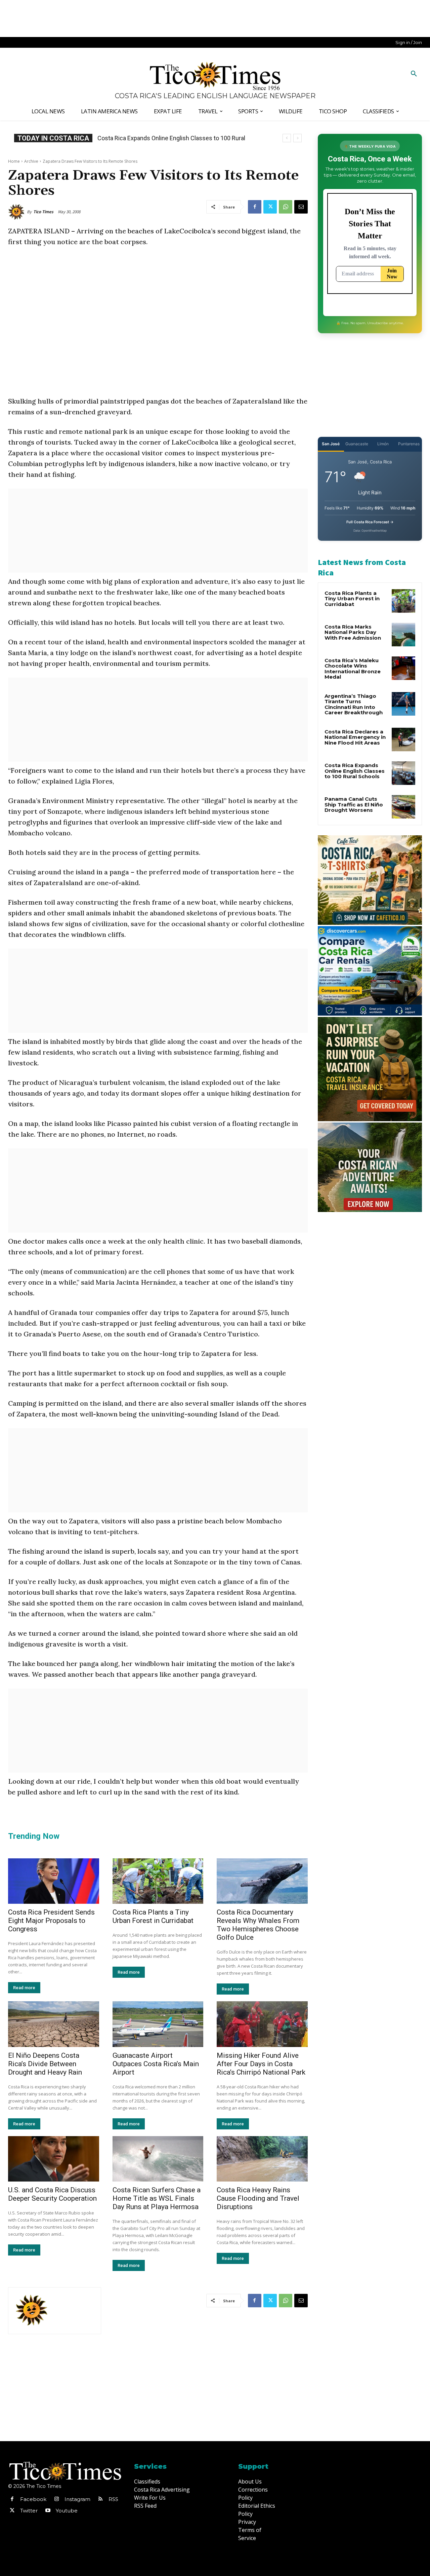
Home (14, 161)
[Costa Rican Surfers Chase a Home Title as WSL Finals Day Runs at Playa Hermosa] (158, 2159)
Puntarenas (409, 444)
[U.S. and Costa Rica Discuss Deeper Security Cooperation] (54, 2159)
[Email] (301, 207)
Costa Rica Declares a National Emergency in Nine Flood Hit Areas (355, 737)
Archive (31, 161)
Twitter (29, 2511)
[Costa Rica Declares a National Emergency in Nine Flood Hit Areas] (403, 740)
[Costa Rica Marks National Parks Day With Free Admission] (403, 635)
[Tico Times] (17, 212)
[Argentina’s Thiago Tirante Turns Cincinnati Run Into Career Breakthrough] (403, 704)
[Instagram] (56, 2499)
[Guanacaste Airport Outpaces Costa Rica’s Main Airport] (158, 2024)
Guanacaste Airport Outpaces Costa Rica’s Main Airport (156, 2064)
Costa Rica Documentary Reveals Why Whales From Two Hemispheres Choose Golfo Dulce (258, 1925)
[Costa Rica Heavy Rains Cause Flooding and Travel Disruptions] (262, 2159)
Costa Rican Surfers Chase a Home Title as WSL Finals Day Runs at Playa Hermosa (157, 2198)
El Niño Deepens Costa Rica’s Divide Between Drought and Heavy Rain (45, 2064)
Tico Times (43, 212)
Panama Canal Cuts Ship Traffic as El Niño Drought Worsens (354, 804)
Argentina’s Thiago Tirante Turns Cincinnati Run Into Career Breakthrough (354, 704)
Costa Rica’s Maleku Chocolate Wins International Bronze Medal (353, 669)
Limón (383, 444)
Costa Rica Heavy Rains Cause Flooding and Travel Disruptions (258, 2198)
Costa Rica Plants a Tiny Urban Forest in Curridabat (153, 1916)
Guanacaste (357, 444)
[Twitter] (270, 207)
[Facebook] (255, 207)
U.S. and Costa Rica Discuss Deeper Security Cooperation (52, 2194)
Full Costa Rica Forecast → (370, 522)
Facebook (33, 2499)
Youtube (67, 2511)
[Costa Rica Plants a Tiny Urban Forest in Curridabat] (158, 1881)
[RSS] (100, 2499)
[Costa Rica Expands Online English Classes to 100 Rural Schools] (403, 773)
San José (331, 444)
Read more (24, 1988)
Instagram (77, 2499)
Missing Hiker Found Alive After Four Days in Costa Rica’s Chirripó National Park (261, 2064)
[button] (414, 74)
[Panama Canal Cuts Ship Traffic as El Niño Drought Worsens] (403, 807)
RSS (113, 2499)
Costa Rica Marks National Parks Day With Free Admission (353, 632)
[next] (297, 138)
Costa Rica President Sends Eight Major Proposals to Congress (51, 1921)
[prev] (287, 138)
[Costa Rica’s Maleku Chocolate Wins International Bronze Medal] (403, 668)
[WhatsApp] (286, 207)
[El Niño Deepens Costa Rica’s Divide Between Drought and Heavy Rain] (54, 2024)
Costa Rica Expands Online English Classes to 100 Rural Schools (355, 771)
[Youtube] (48, 2511)
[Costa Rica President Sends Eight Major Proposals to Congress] (54, 1881)
